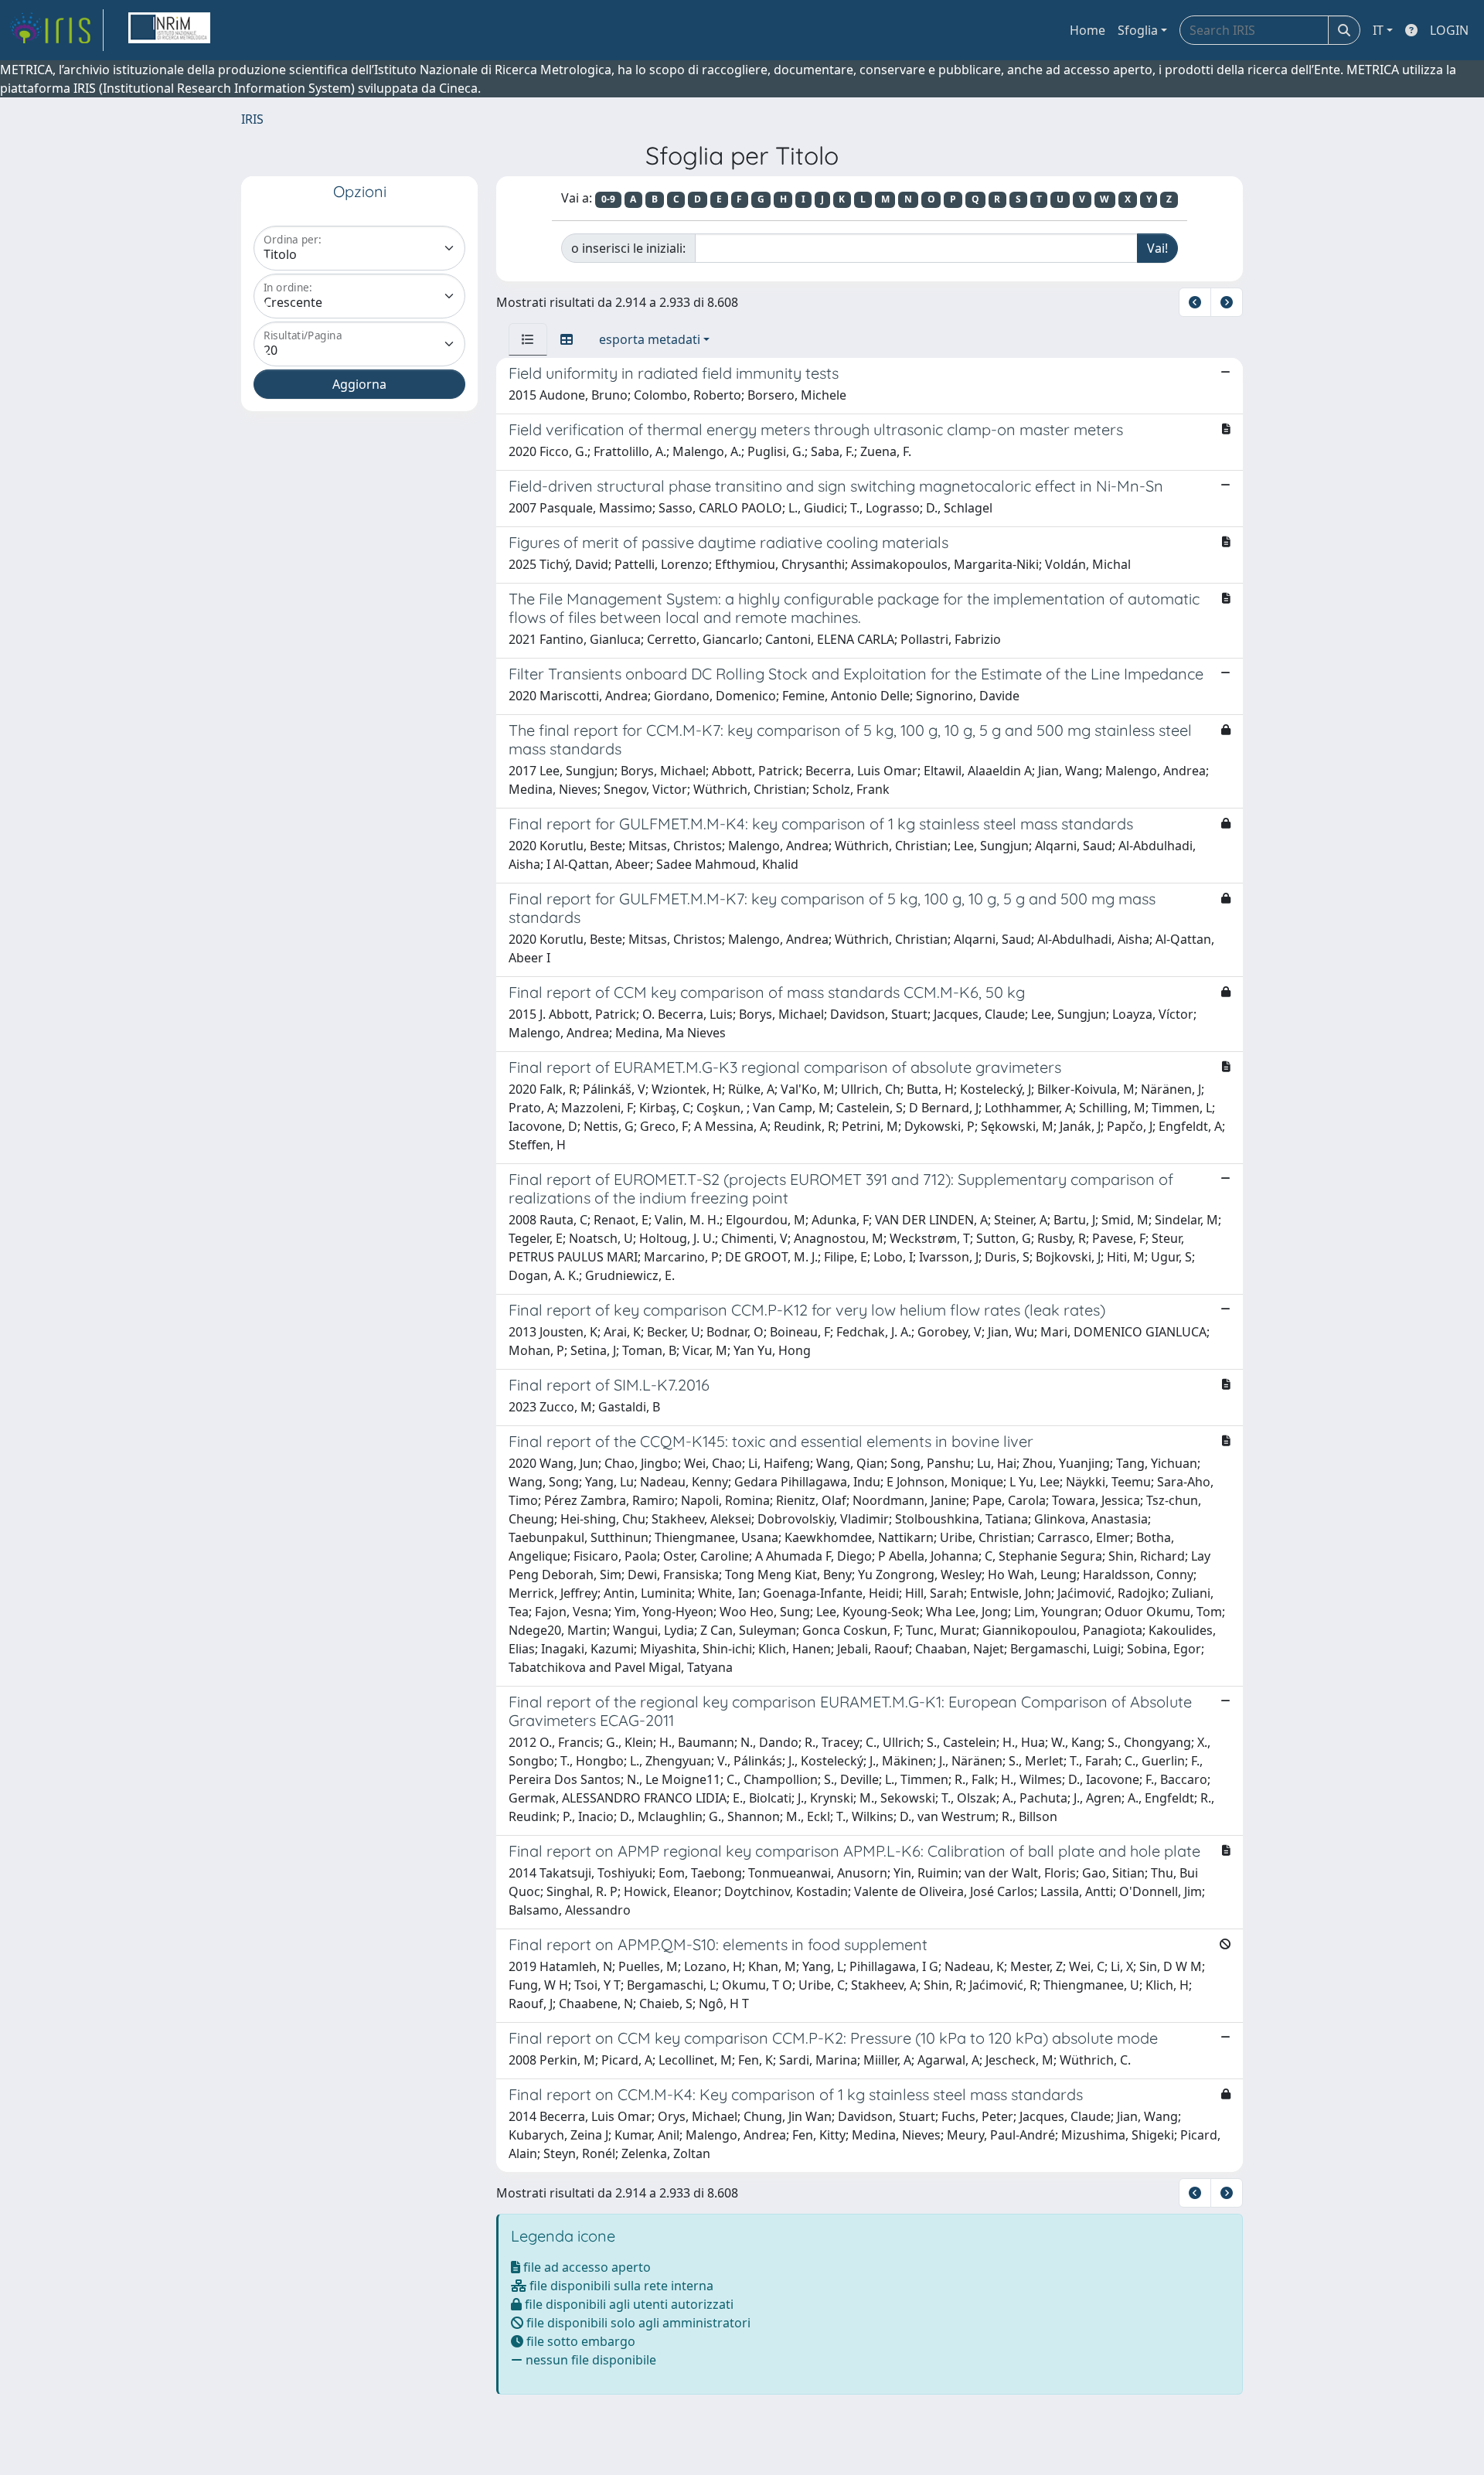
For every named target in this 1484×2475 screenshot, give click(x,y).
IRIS (252, 119)
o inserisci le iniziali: (628, 248)
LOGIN (1449, 30)
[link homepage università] (169, 30)
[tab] (528, 339)
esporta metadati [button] (650, 339)
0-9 (608, 199)
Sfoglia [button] (1138, 30)
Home (1087, 30)
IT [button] (1378, 30)
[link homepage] (56, 30)
